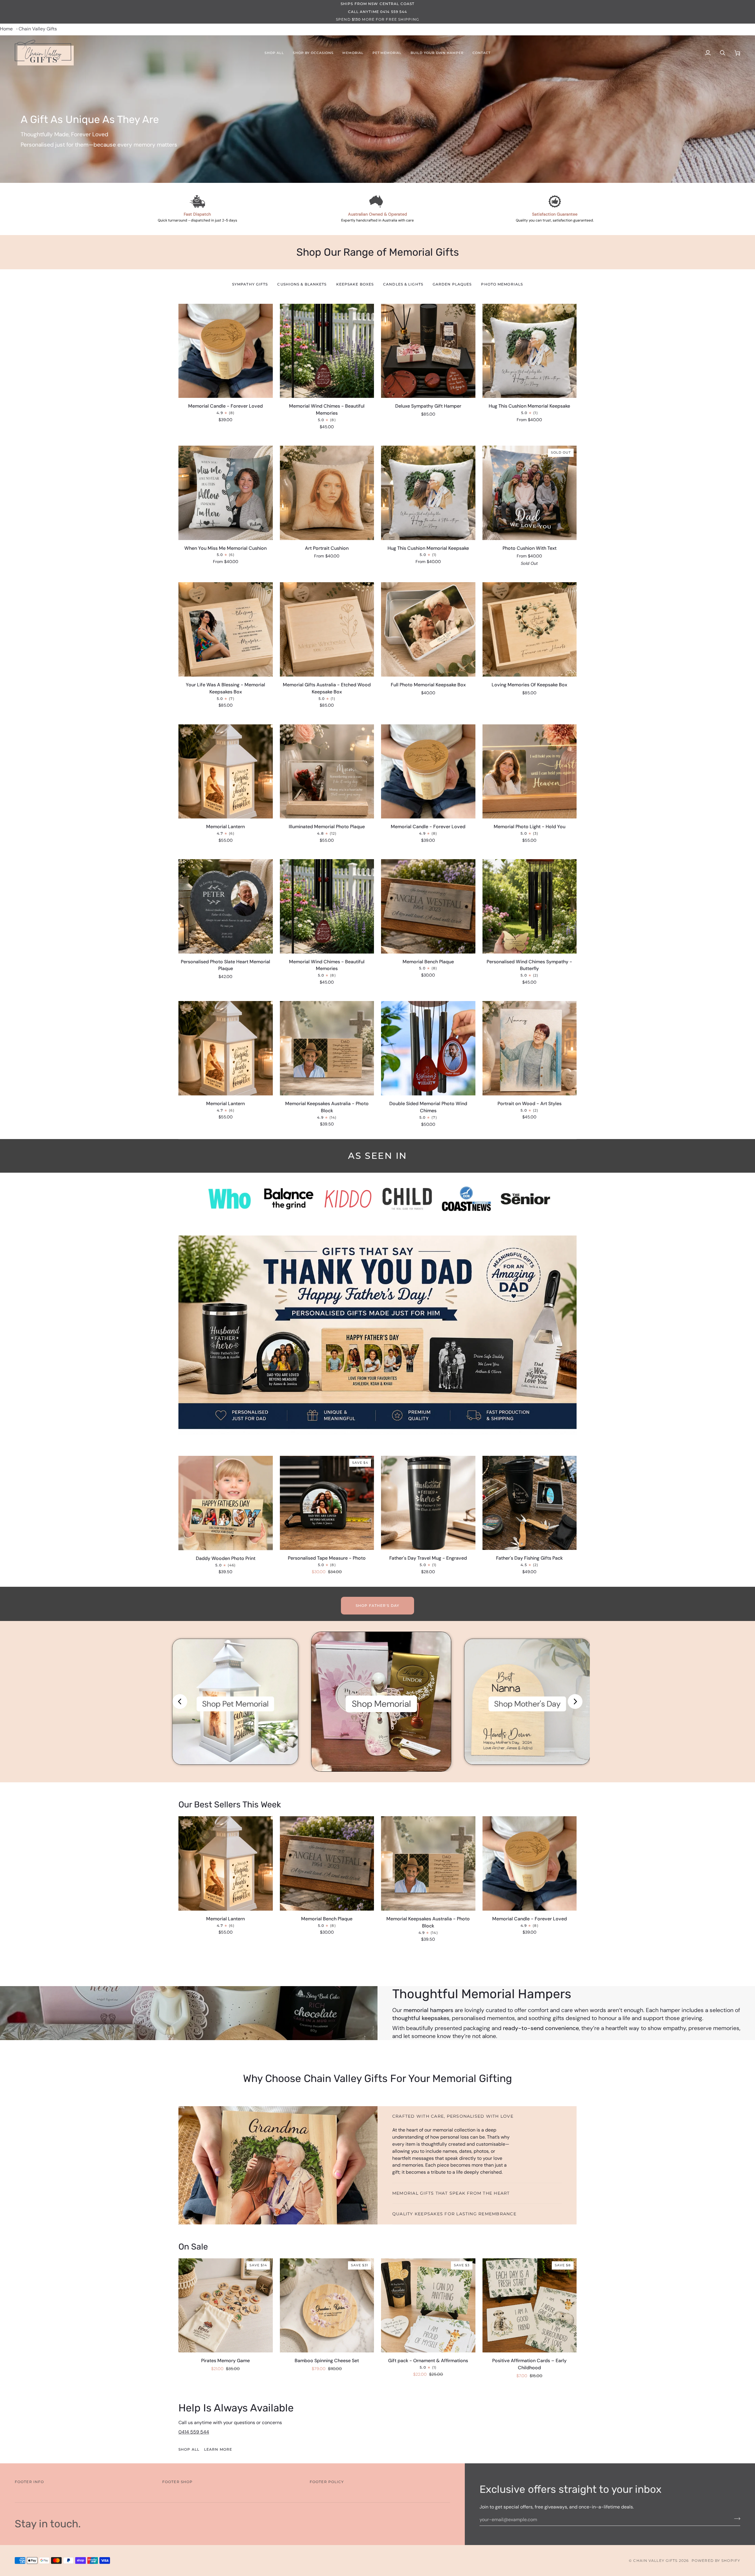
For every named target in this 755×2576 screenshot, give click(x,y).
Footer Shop (177, 2482)
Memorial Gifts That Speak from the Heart (451, 2193)
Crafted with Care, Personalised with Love (453, 2116)
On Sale (193, 2247)
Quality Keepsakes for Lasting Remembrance (454, 2214)
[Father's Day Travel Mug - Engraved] (428, 1503)
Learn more (218, 2449)
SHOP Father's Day (377, 1606)
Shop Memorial (381, 1704)
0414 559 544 (194, 2432)
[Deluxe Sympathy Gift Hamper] (428, 351)
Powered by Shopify (716, 2561)
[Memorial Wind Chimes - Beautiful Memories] (327, 351)
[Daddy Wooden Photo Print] (226, 1503)
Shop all (189, 2449)
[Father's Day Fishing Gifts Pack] (530, 1503)
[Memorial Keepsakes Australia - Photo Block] (428, 1863)
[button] (274, 53)
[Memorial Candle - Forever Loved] (226, 351)
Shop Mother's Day (527, 1704)
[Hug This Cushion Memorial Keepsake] (530, 351)
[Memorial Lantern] (226, 1863)
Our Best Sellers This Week (230, 1804)
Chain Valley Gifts (655, 2561)
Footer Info (29, 2482)
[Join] (735, 2519)
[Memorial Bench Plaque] (327, 1863)
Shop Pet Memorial (235, 1704)
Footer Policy (327, 2482)
